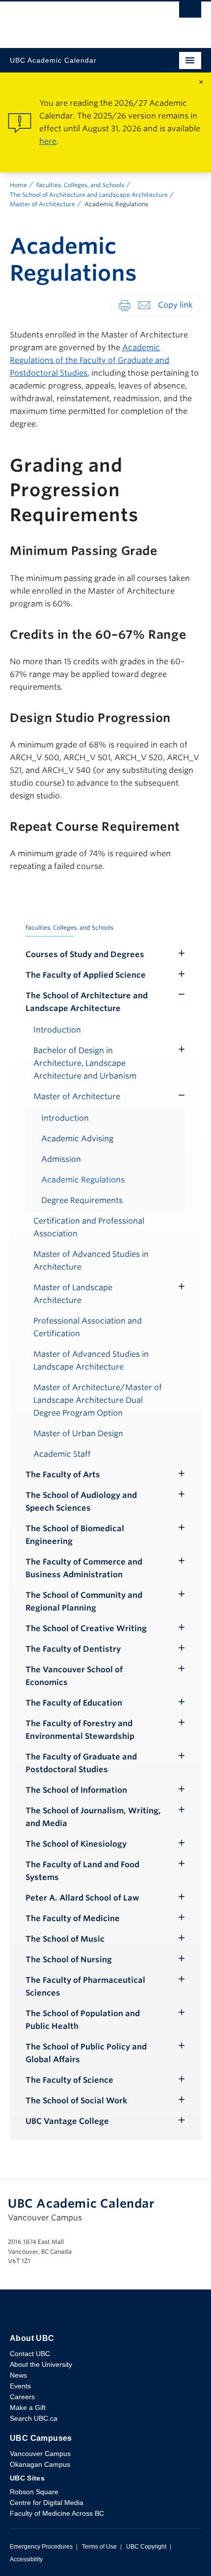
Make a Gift (28, 2407)
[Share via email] (144, 305)
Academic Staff (62, 1454)
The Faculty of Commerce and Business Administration (84, 1568)
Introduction (57, 1030)
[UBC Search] (190, 12)
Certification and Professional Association (89, 1227)
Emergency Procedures (41, 2547)
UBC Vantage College (67, 2121)
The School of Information (76, 1790)
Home (18, 185)
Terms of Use (99, 2547)
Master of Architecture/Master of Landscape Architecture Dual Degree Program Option (98, 1400)
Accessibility (26, 2559)
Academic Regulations (83, 1180)
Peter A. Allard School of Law (82, 1898)
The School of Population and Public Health (83, 2020)
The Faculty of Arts (63, 1475)
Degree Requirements (82, 1200)
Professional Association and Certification (88, 1327)
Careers (22, 2397)
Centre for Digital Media (47, 2503)
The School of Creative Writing (86, 1628)
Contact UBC (30, 2354)
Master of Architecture (42, 204)
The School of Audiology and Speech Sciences (81, 1502)
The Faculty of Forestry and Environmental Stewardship (80, 1730)
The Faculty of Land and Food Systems (82, 1871)
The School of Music (65, 1939)
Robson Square (34, 2492)
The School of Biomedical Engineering (75, 1535)
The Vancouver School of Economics (74, 1676)
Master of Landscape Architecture (73, 1294)
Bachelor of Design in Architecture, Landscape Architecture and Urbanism (85, 1063)
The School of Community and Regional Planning (84, 1601)
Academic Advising (77, 1139)
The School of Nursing (69, 1960)
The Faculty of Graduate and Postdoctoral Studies (81, 1763)
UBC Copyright (146, 2547)
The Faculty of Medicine (73, 1918)
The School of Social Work (76, 2101)
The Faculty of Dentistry (73, 1649)
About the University (41, 2364)
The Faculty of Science (69, 2080)
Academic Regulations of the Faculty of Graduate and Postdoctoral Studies (90, 360)
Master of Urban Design (78, 1433)
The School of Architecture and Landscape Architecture (89, 195)
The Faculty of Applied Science (86, 975)
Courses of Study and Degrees (85, 954)
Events (20, 2386)
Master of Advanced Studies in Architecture (91, 1261)
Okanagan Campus (40, 2464)
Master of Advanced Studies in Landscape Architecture (91, 1360)
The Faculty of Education (74, 1703)
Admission (61, 1159)
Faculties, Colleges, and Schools (80, 185)
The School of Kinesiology (76, 1844)
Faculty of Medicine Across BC (57, 2513)
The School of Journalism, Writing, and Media (93, 1817)
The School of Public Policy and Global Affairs (86, 2053)
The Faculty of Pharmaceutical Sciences (85, 1986)
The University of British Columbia (77, 20)
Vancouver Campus (40, 2454)
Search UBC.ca (34, 2418)
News (18, 2375)
